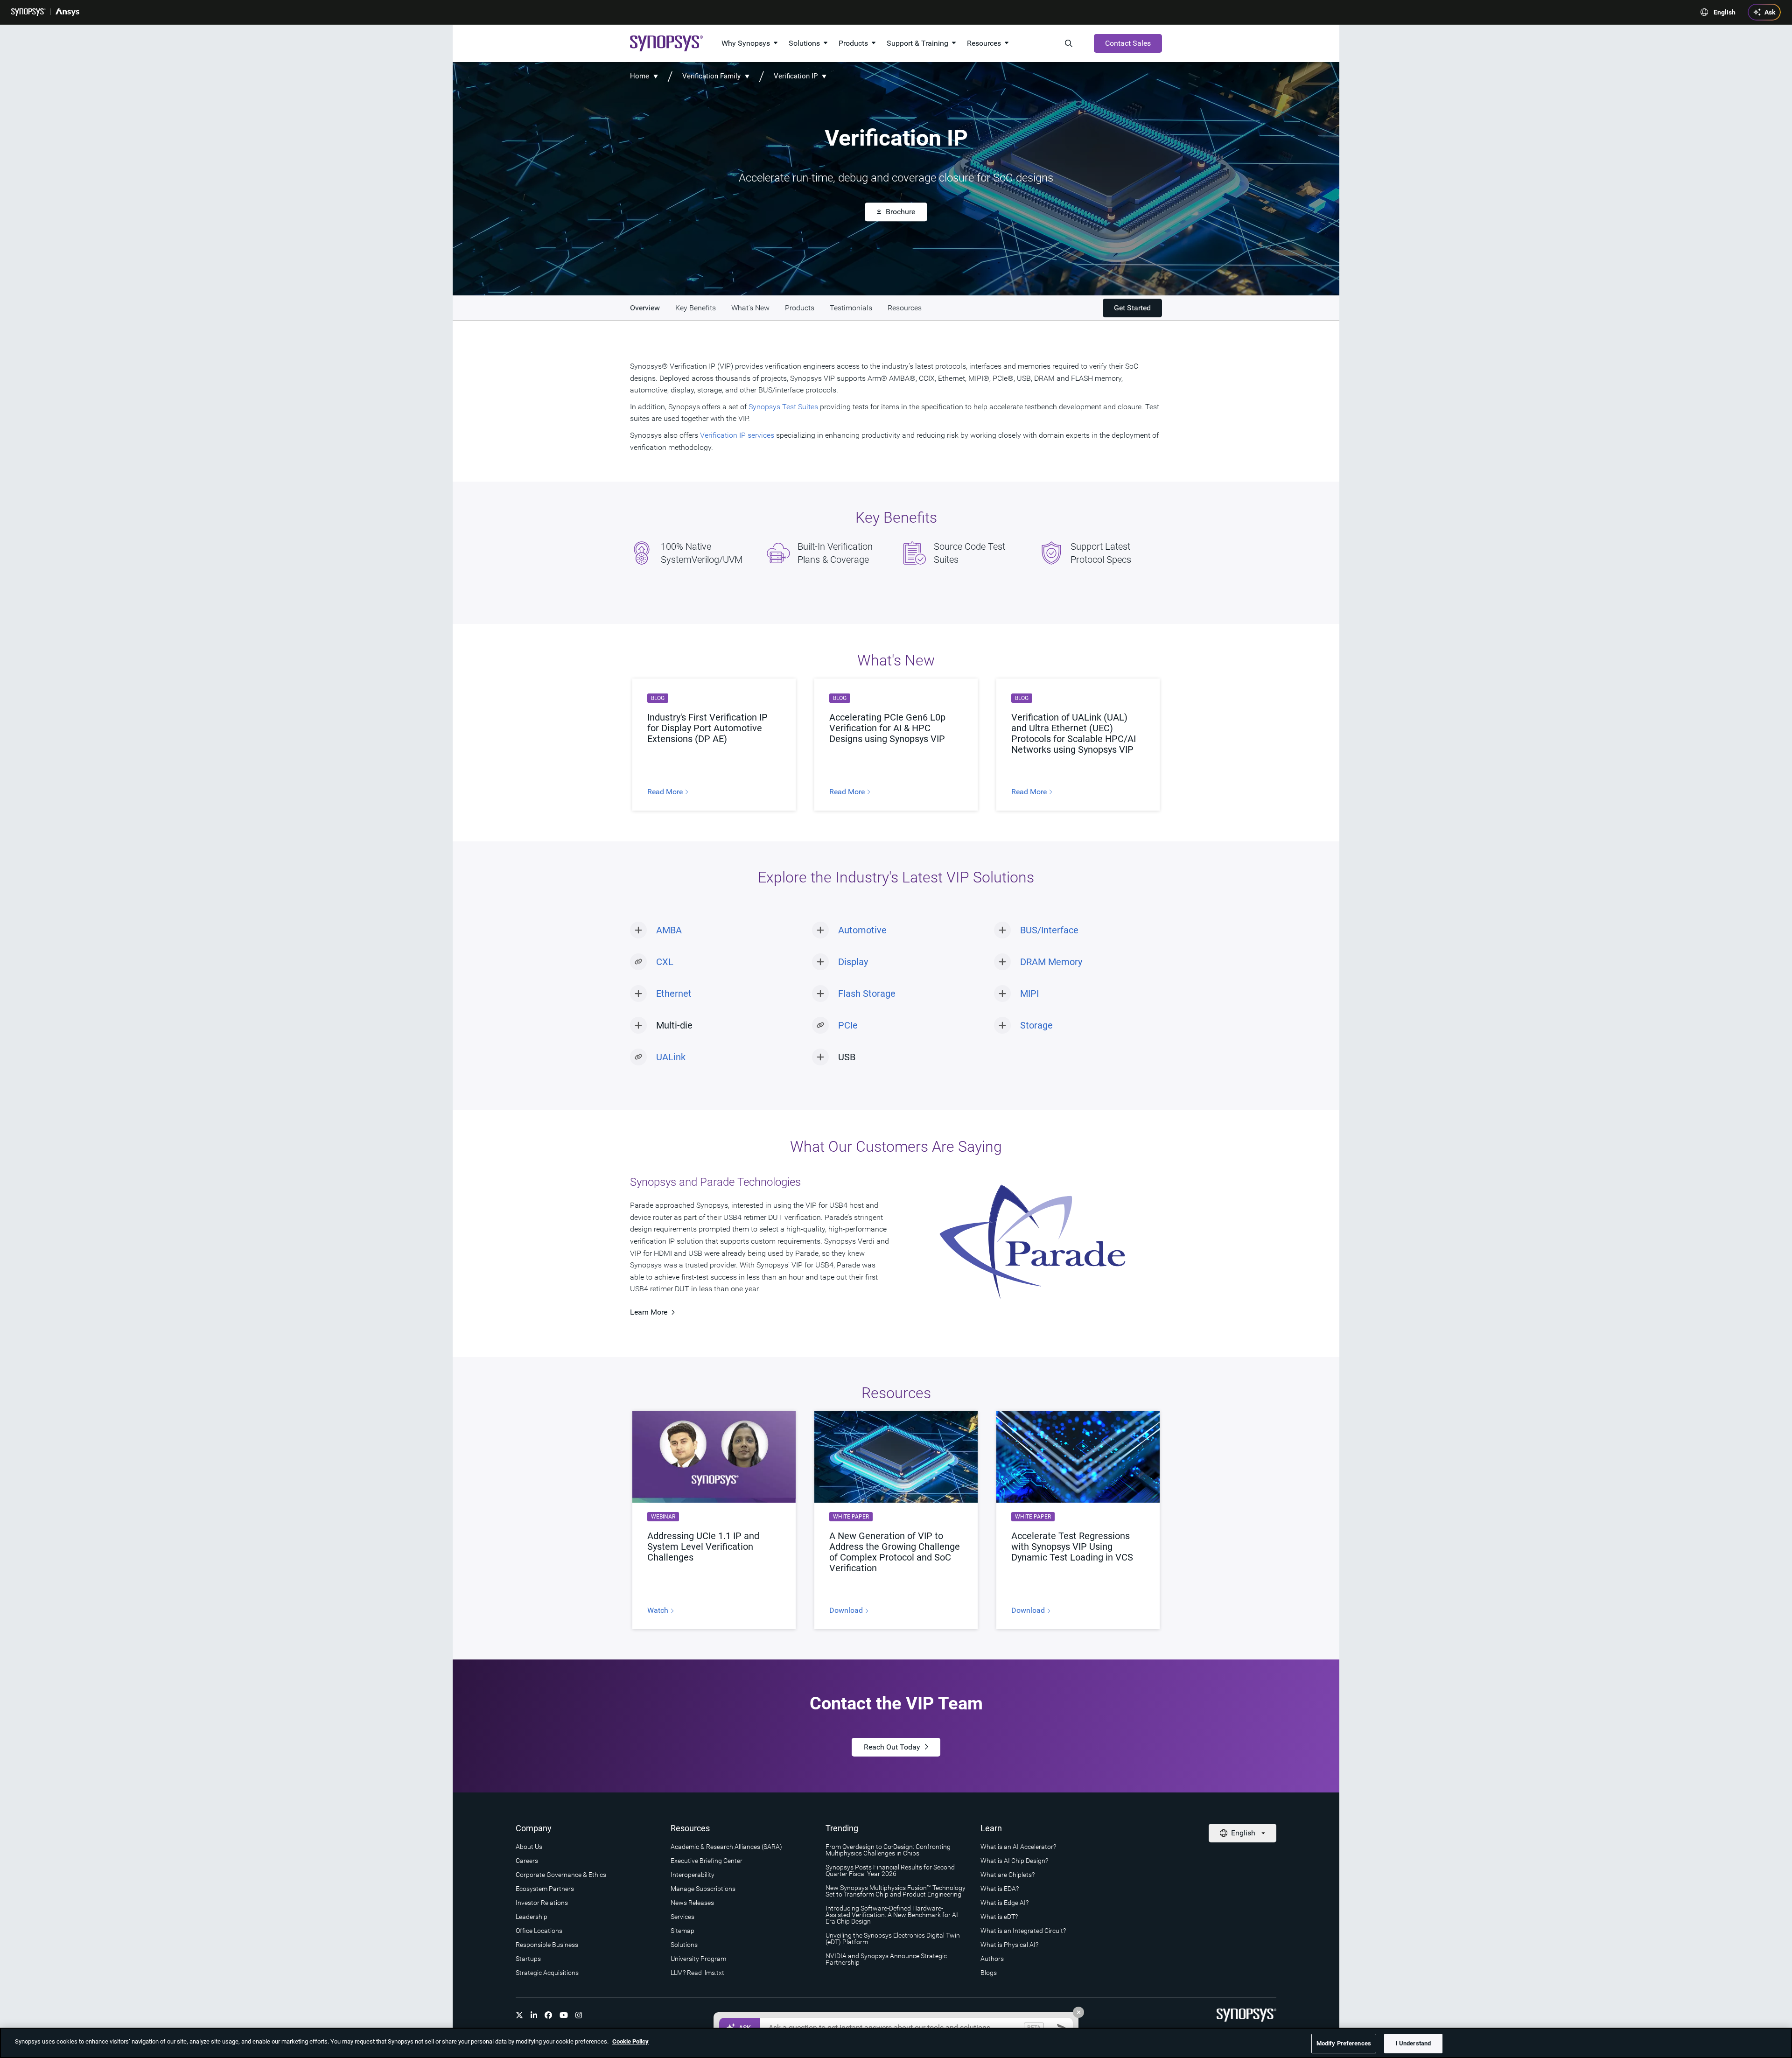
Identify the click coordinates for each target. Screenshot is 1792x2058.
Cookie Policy (630, 2041)
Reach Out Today (892, 1747)
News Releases (692, 1903)
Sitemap (682, 1931)
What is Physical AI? (1009, 1945)
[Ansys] (67, 12)
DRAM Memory (1051, 962)
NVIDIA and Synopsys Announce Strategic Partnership (886, 1959)
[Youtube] (564, 2015)
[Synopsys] (28, 12)
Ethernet (674, 994)
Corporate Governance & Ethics (561, 1875)
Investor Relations (542, 1903)
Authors (992, 1959)
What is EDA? (1000, 1889)
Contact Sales (1128, 43)
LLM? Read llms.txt (697, 1973)
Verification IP (796, 76)
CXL (665, 962)
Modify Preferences (1344, 2043)
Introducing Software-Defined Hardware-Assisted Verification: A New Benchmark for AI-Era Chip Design (893, 1915)
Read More (666, 792)
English (1725, 12)
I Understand (1414, 2043)
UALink (671, 1057)
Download (847, 1610)
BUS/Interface (1049, 930)
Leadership (532, 1917)
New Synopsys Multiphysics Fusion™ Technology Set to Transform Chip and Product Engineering (896, 1891)
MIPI (1029, 994)
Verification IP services (737, 435)
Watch (659, 1610)
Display (853, 962)
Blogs (989, 1973)
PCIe (848, 1025)
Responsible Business (547, 1945)
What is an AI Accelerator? (1018, 1847)
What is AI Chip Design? (1014, 1861)
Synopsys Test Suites (783, 407)
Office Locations (539, 1931)
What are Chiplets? (1008, 1875)
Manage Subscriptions (703, 1889)
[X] (519, 2015)
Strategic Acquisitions (547, 1973)
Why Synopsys (746, 43)
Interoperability (693, 1875)
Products (853, 43)
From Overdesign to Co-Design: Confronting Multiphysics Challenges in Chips (888, 1850)
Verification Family (711, 76)
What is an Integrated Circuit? (1023, 1931)
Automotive (862, 930)
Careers (527, 1861)
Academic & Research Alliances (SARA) (726, 1847)
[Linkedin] (534, 2015)
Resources (984, 43)
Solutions (804, 43)
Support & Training (917, 43)
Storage (1036, 1025)
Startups (528, 1959)
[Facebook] (548, 2015)
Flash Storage (867, 994)
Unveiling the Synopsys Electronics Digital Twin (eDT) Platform (893, 1939)
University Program (698, 1959)
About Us (529, 1847)
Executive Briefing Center (707, 1861)
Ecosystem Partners (545, 1889)
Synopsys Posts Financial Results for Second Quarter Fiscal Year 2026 (890, 1870)
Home (640, 76)
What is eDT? (999, 1917)
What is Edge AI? (1004, 1903)
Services (682, 1917)
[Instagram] (579, 2015)
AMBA (669, 930)
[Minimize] (1078, 2012)
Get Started (1132, 308)
